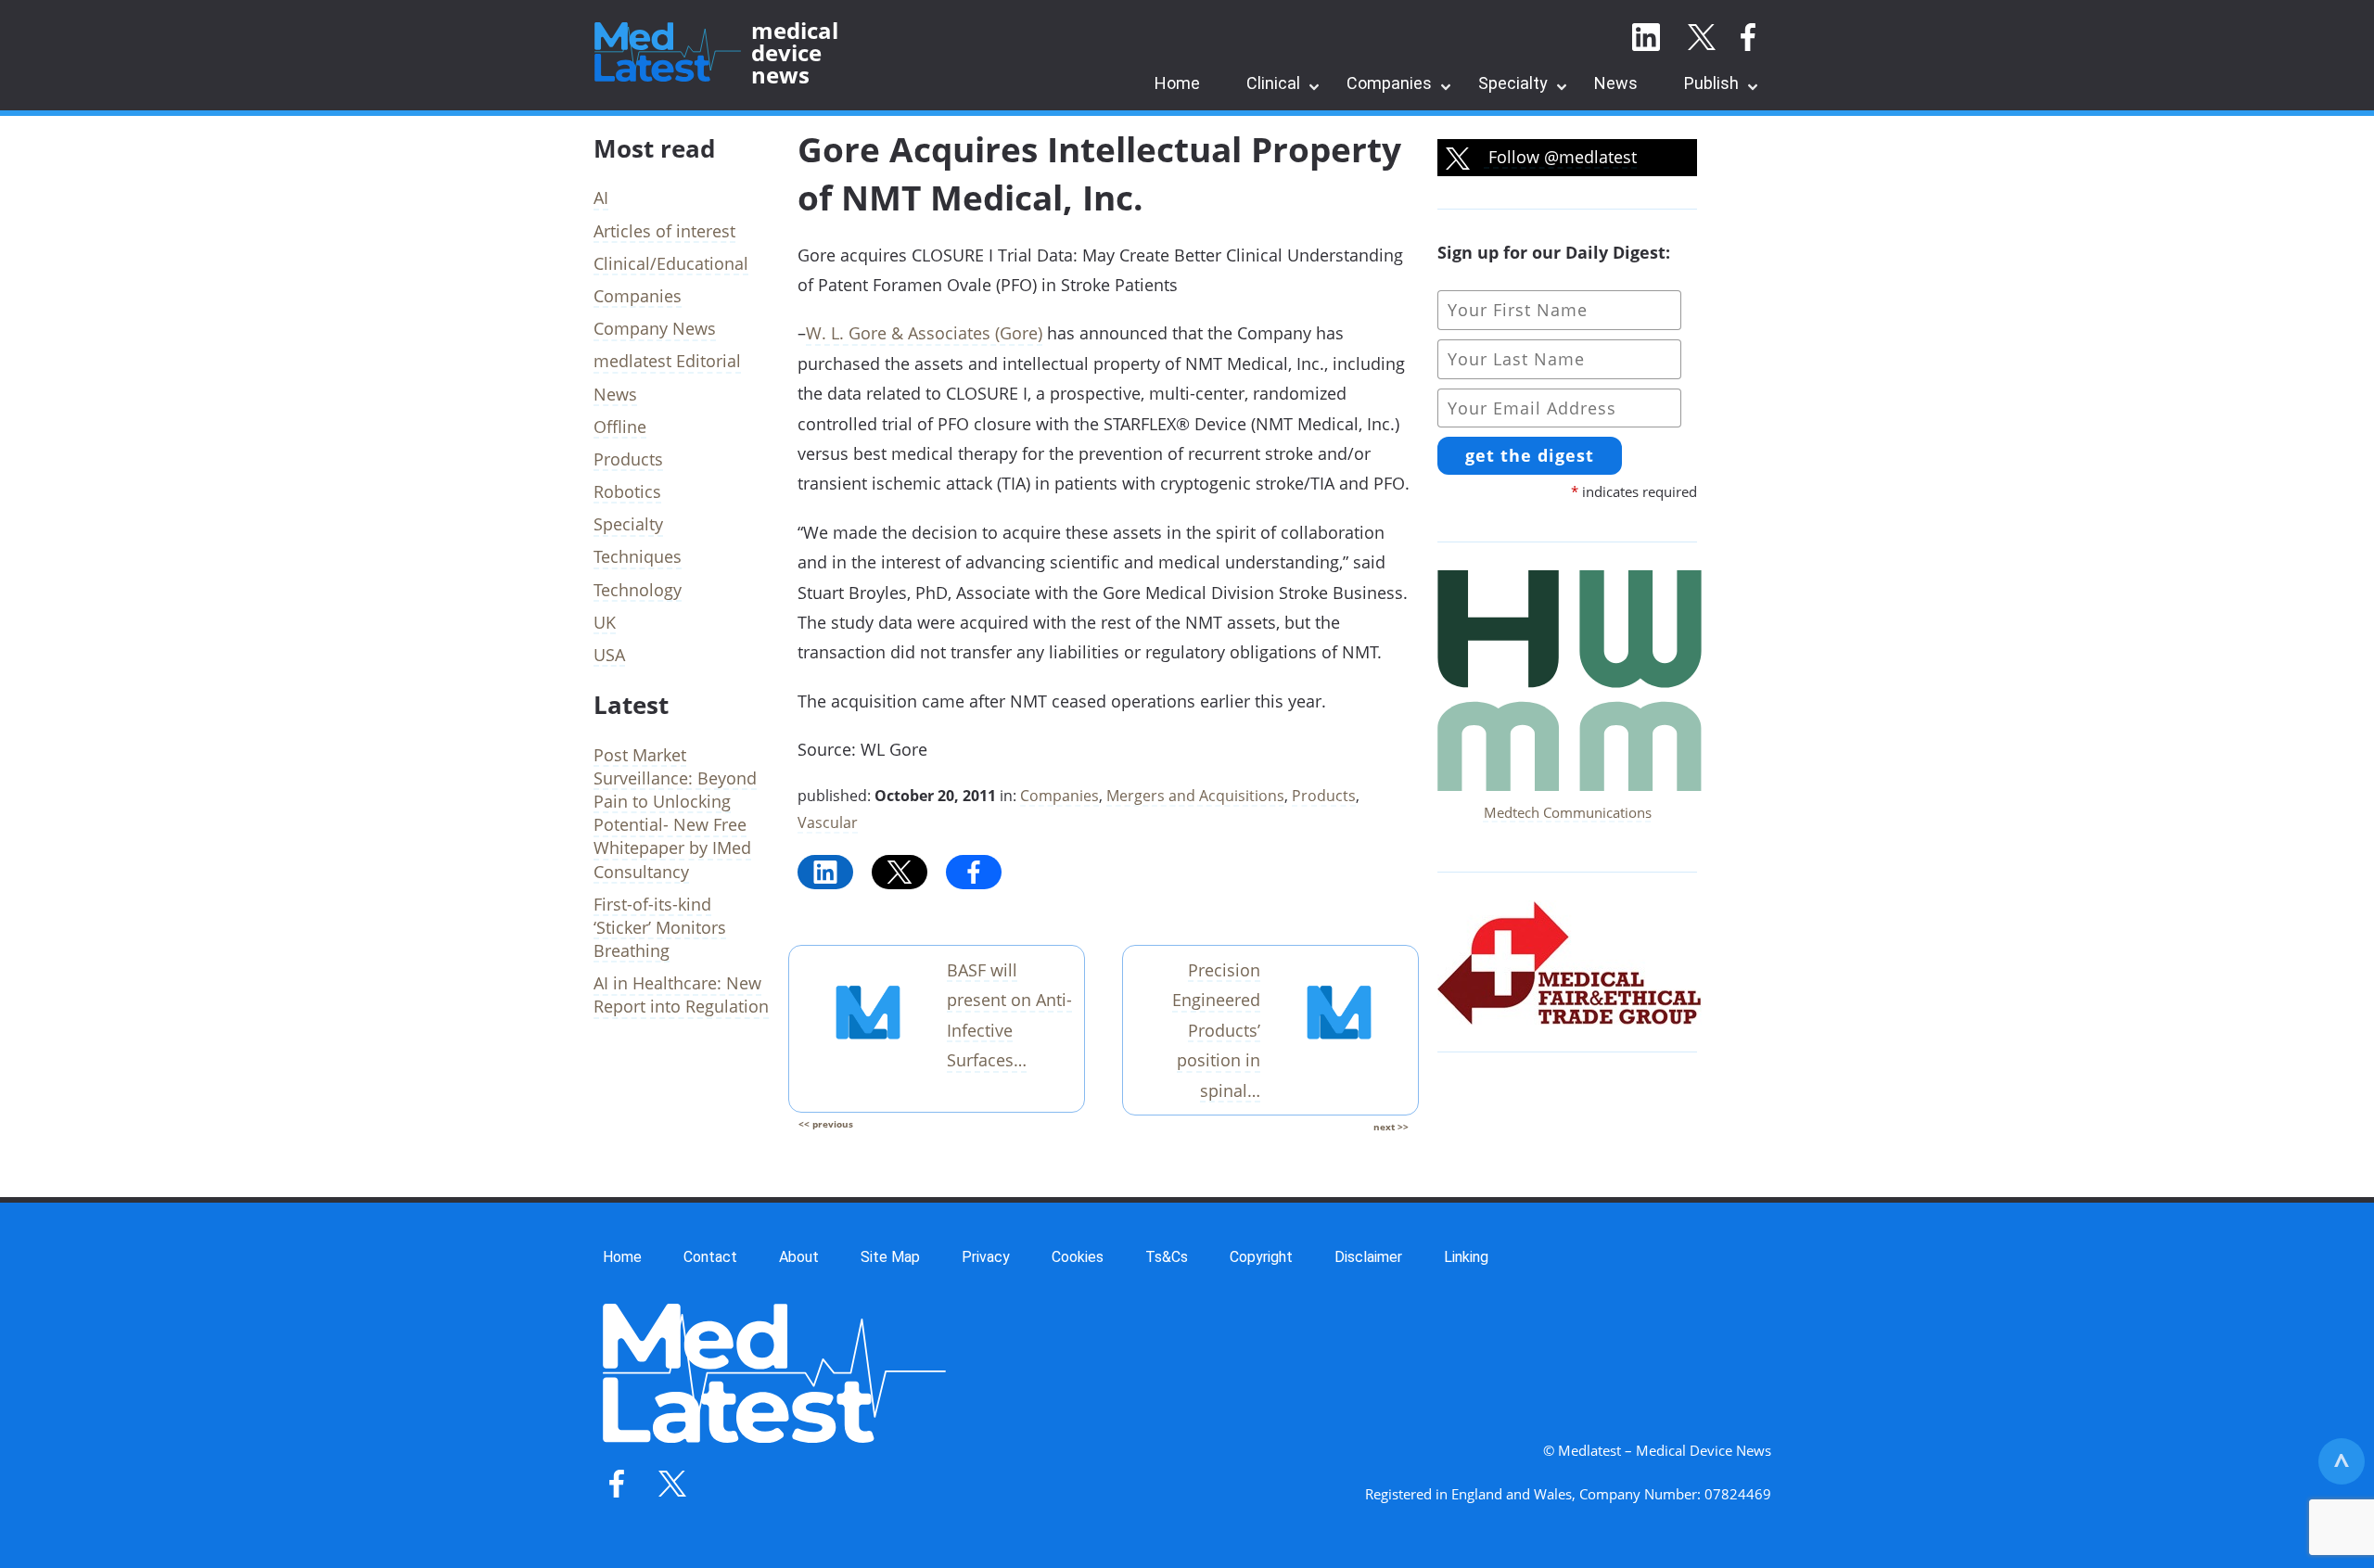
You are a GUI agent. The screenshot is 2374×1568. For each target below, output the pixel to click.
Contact (710, 1257)
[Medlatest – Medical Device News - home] (668, 53)
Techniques (638, 556)
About (799, 1257)
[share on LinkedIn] (825, 872)
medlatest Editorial (667, 361)
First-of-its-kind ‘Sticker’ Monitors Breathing (660, 927)
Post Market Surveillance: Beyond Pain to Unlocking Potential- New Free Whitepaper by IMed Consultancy (675, 813)
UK (605, 622)
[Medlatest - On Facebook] (1748, 38)
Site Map (890, 1257)
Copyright (1261, 1257)
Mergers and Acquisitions (1195, 796)
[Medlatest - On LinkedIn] (1646, 38)
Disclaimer (1368, 1257)
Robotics (627, 491)
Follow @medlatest (1560, 157)
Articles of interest (664, 231)
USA (609, 655)
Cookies (1078, 1257)
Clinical (1273, 83)
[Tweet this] (900, 872)
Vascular (828, 822)
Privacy (986, 1257)
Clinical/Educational (671, 263)
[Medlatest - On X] (1702, 38)
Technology (638, 590)
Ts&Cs (1167, 1257)
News (1616, 83)
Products (1324, 796)
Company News (655, 328)
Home (1177, 83)
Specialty (1513, 83)
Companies (1389, 83)
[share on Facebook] (974, 872)
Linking (1466, 1257)
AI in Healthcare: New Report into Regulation (681, 994)
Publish (1711, 83)
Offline (620, 427)
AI (601, 198)
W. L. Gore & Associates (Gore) (924, 333)
